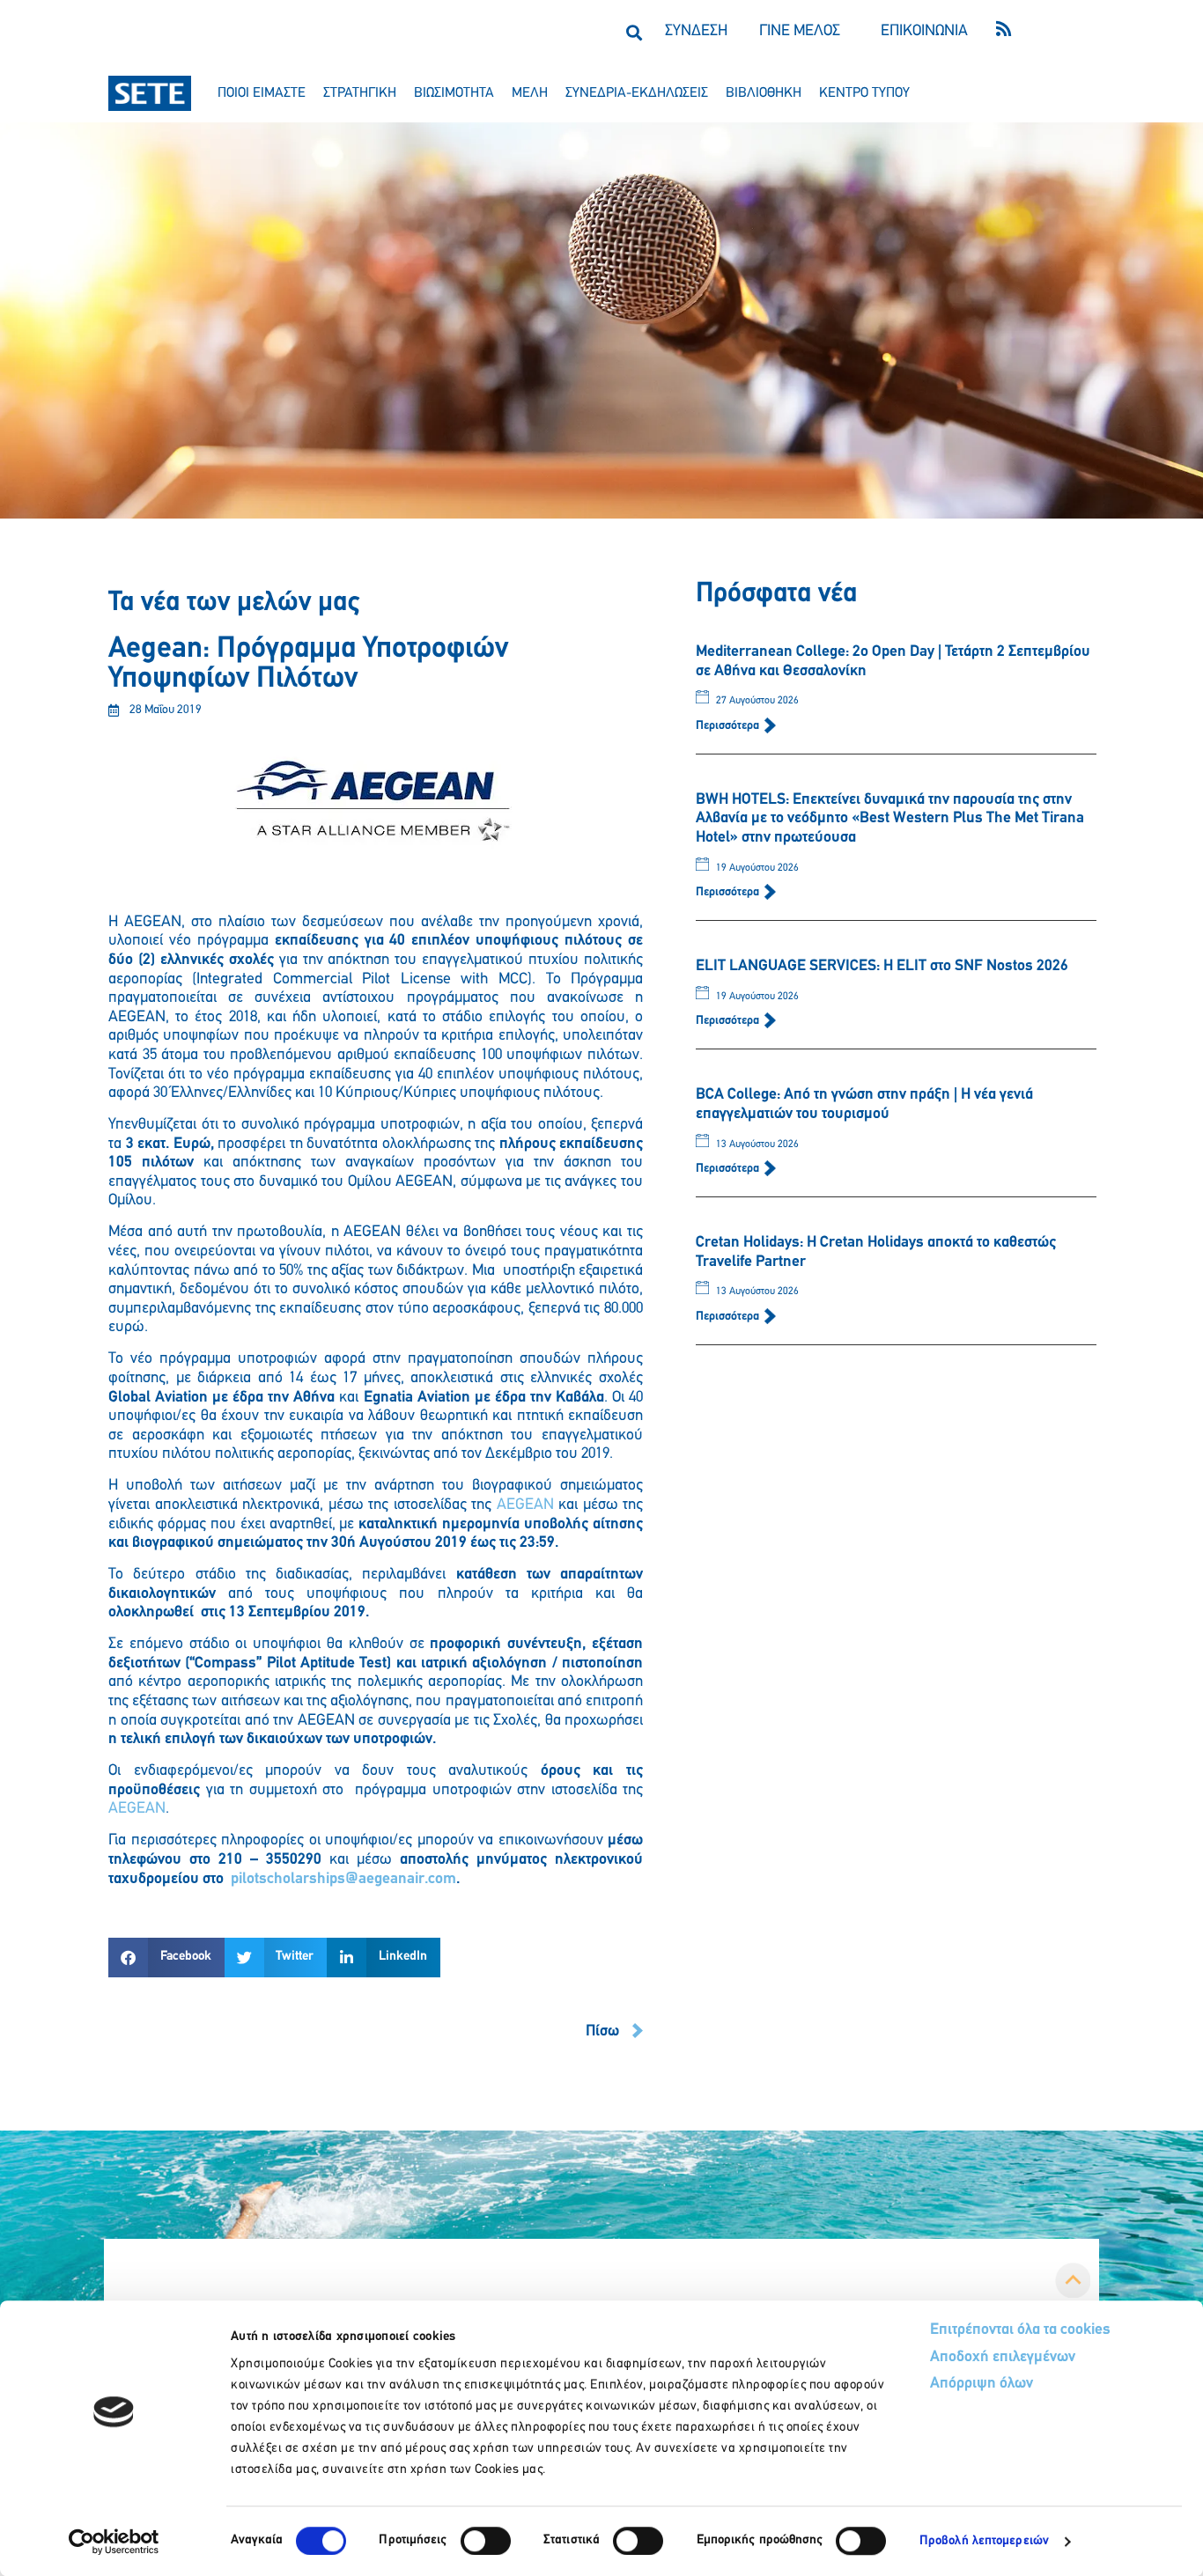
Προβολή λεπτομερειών (984, 2541)
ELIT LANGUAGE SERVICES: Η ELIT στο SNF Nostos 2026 (882, 967)
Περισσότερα (729, 726)
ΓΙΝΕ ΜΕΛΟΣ (800, 32)
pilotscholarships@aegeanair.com (343, 1880)
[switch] (486, 2541)
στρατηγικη (360, 93)
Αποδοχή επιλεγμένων (1003, 2358)
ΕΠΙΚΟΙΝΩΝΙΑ (924, 32)
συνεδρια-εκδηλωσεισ (637, 93)
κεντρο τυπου (864, 93)
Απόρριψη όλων (982, 2384)
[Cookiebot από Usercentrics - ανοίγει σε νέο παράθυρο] (114, 2542)
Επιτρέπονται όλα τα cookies (1020, 2330)
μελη (530, 93)
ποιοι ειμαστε (262, 93)
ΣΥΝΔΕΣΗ (696, 32)
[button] (634, 32)
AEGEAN (525, 1505)
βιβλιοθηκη (764, 93)
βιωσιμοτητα (454, 93)
